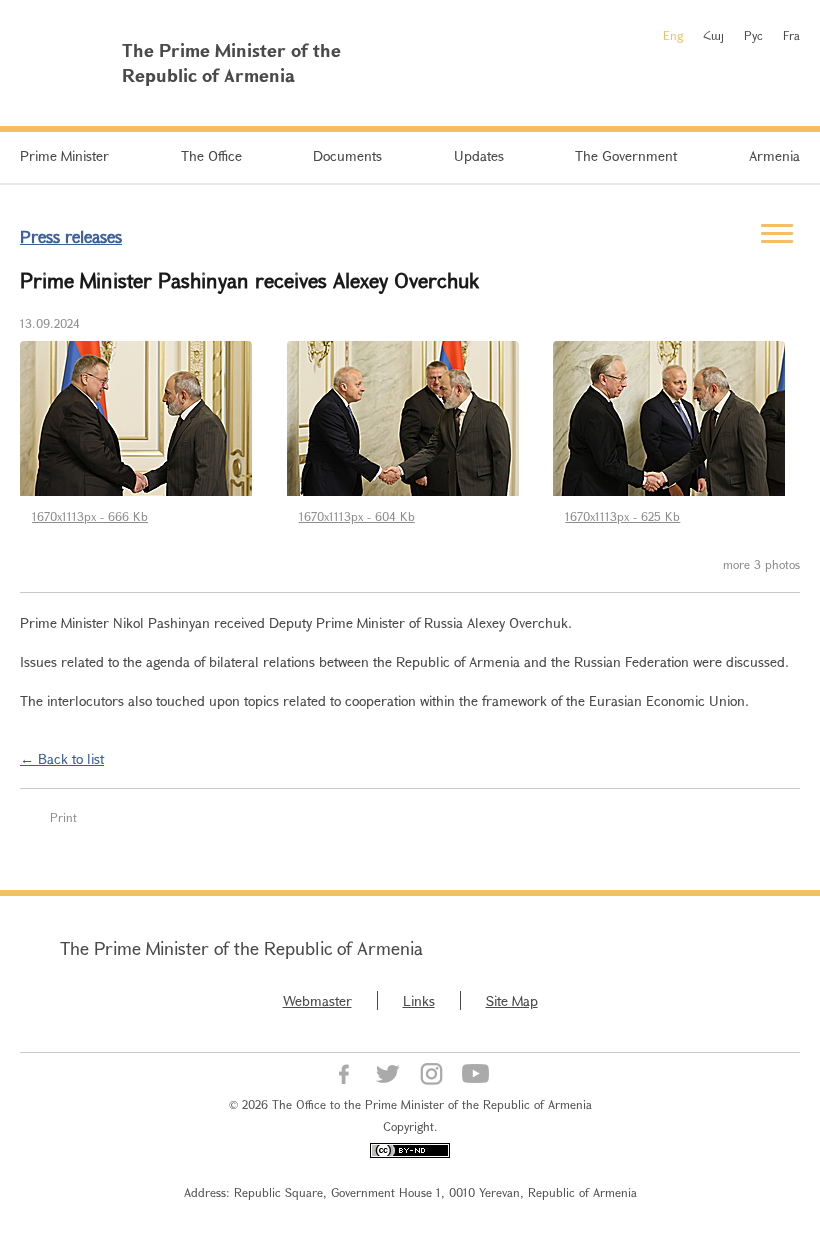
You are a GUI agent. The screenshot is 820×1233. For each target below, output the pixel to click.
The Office (211, 155)
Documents (347, 155)
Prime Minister (64, 155)
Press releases (71, 236)
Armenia (774, 155)
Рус (753, 35)
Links (419, 1000)
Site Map (512, 1000)
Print (63, 817)
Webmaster (317, 1000)
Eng (673, 35)
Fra (791, 35)
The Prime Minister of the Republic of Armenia (241, 948)
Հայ (713, 35)
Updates (479, 155)
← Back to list (62, 758)
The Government (626, 155)
